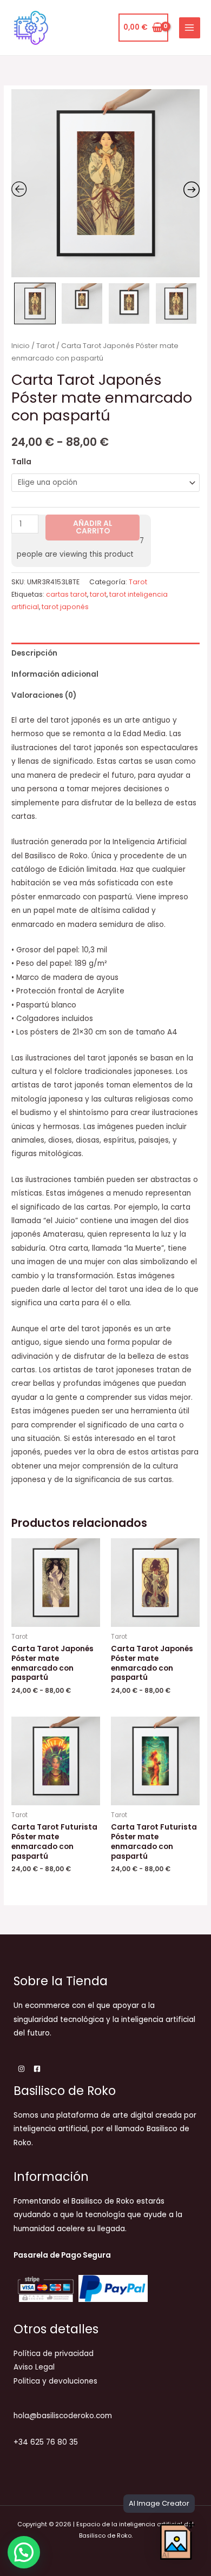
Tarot (45, 346)
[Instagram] (21, 2069)
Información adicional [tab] (55, 674)
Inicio (21, 346)
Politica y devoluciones (55, 2381)
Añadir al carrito (93, 527)
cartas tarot (67, 594)
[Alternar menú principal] (190, 28)
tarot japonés (65, 607)
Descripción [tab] (34, 653)
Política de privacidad (54, 2354)
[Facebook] (37, 2069)
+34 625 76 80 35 (46, 2442)
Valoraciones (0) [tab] (44, 695)
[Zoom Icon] (105, 183)
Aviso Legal (34, 2367)
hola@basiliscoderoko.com (63, 2416)
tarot (98, 594)
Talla (21, 462)
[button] (24, 2552)
